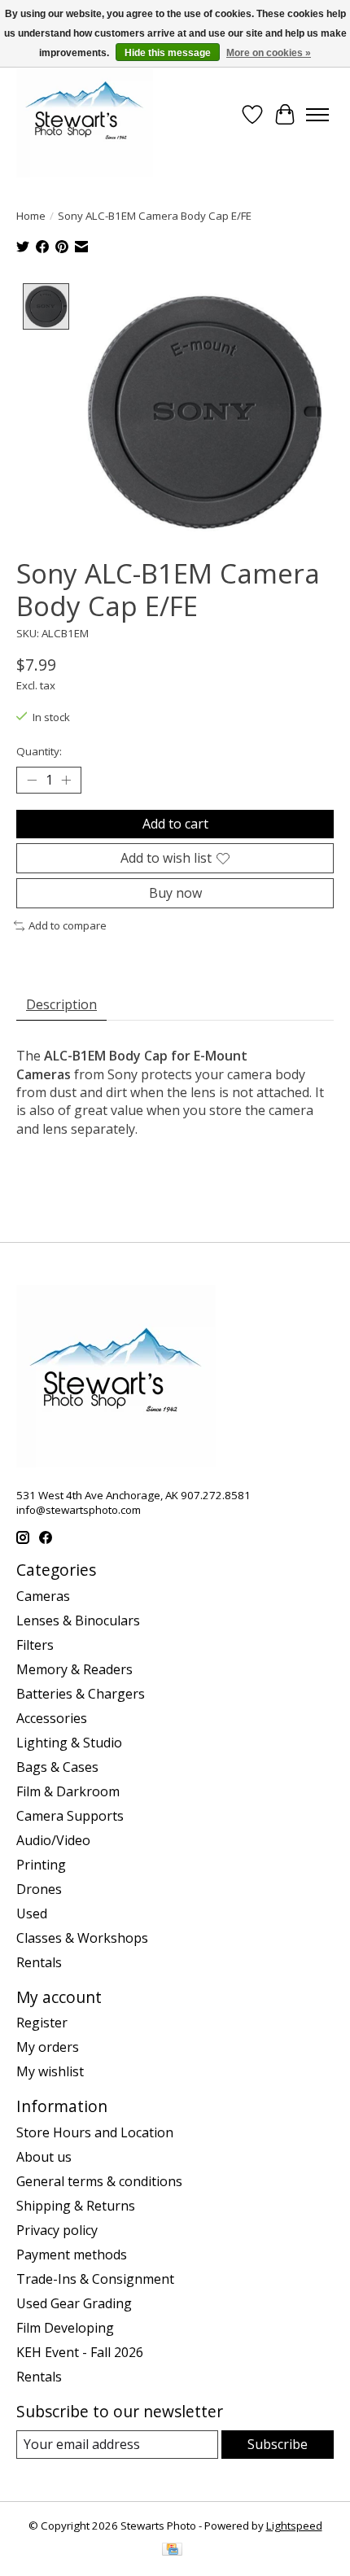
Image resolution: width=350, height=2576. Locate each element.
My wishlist (50, 2071)
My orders (48, 2047)
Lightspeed (294, 2526)
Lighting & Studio (69, 1743)
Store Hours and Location (95, 2132)
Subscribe (278, 2444)
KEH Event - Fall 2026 (80, 2352)
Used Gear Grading (74, 2303)
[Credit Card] (172, 2551)
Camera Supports (70, 1816)
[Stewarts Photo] (85, 115)
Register (42, 2023)
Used (32, 1913)
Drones (39, 1889)
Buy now (175, 893)
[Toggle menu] (317, 115)
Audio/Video (53, 1840)
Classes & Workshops (82, 1938)
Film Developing (65, 2328)
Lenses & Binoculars (78, 1620)
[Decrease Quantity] (32, 781)
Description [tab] (61, 1004)
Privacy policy (57, 2230)
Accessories (52, 1718)
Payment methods (72, 2255)
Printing (41, 1865)
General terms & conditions (99, 2181)
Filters (35, 1645)
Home (31, 216)
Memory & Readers (74, 1669)
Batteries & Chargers (81, 1694)
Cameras (43, 1596)
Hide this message (168, 53)
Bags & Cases (57, 1767)
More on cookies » (269, 53)
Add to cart (175, 824)
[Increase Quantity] (66, 781)
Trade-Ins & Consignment (95, 2279)
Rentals (39, 1962)
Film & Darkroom (68, 1791)
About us (44, 2157)
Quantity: (39, 751)
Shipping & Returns (76, 2206)
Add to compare (68, 925)
